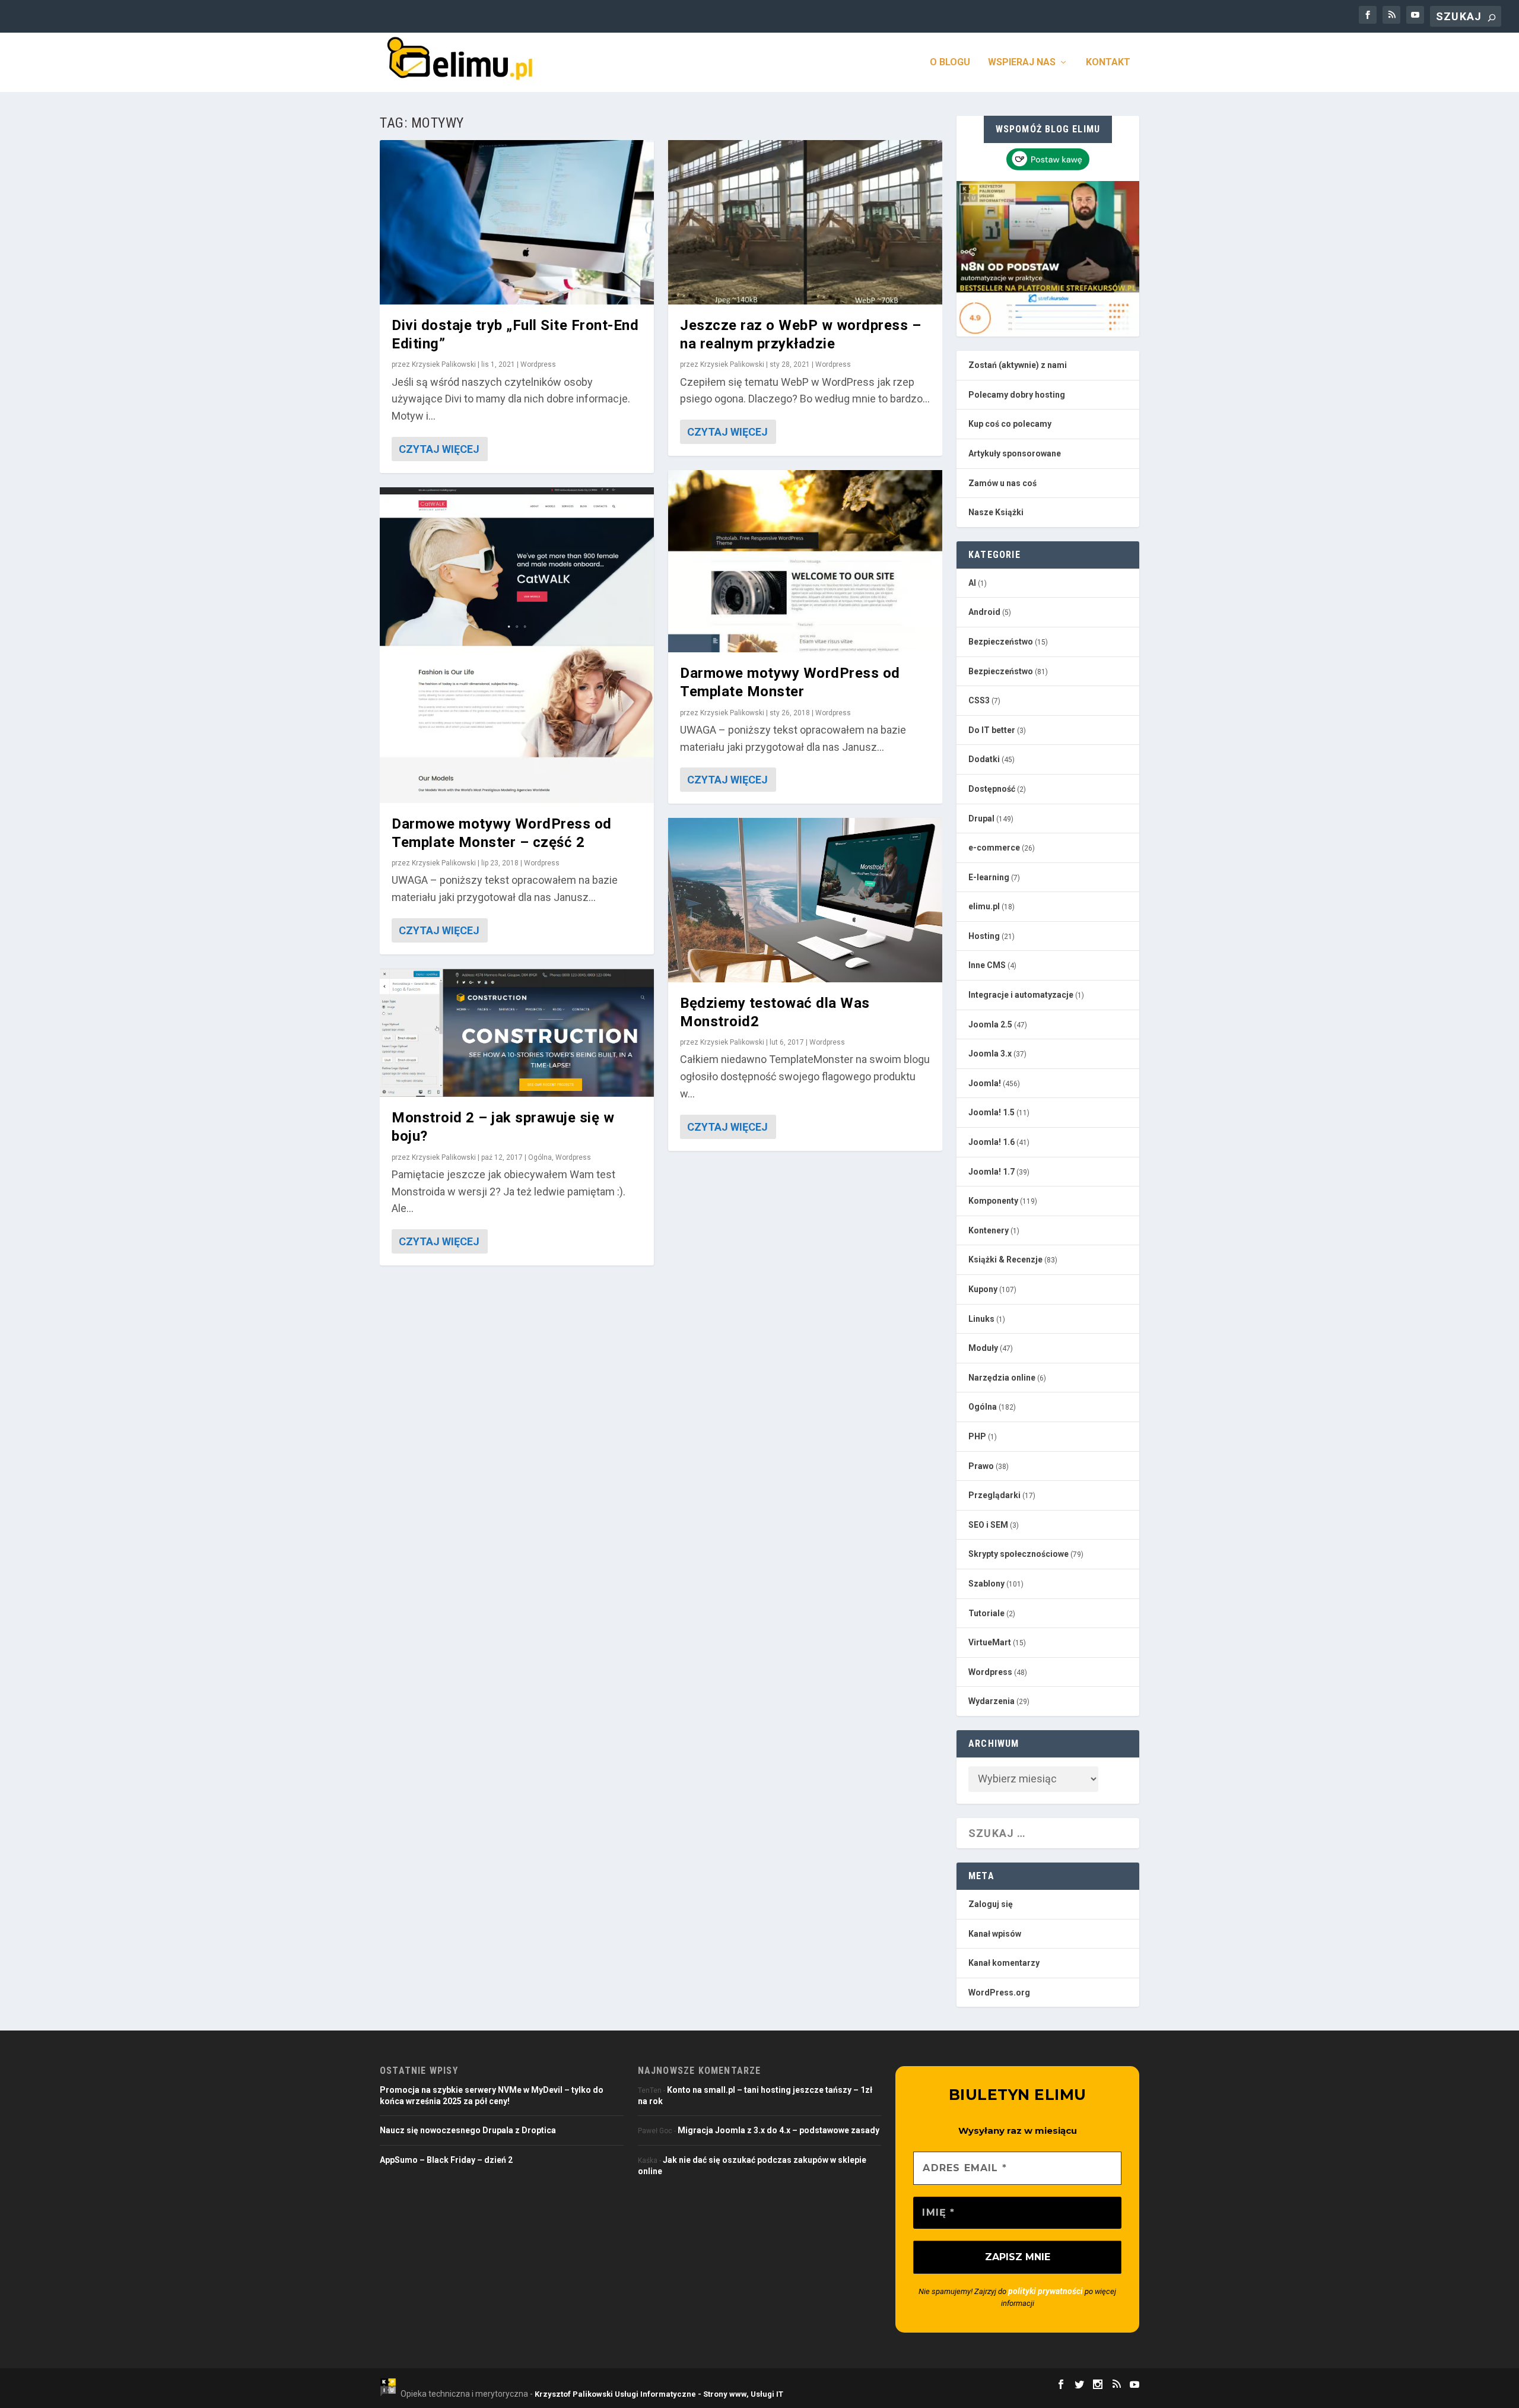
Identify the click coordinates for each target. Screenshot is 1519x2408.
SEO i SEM (988, 1525)
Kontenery (989, 1230)
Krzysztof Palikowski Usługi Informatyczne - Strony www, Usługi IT (659, 2394)
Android (984, 612)
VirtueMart (990, 1642)
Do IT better (992, 730)
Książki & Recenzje (1005, 1259)
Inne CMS (987, 965)
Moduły (983, 1348)
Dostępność (992, 789)
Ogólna (540, 1157)
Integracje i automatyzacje (1021, 995)
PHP (977, 1436)
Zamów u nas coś (1002, 483)
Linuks (981, 1319)
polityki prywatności (1045, 2291)
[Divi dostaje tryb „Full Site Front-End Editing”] (517, 222)
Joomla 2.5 (990, 1024)
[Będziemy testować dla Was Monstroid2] (805, 900)
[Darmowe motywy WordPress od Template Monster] (805, 561)
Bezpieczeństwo (1001, 642)
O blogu (950, 63)
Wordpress (538, 364)
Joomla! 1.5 (992, 1112)
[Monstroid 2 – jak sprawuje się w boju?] (517, 1033)
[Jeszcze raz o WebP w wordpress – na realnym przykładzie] (805, 222)
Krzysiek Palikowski (444, 364)
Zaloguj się (991, 1904)
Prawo (981, 1466)
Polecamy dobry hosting (1017, 395)
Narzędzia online (1002, 1378)
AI (972, 583)
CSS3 (979, 700)
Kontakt (1108, 63)
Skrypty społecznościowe (1019, 1554)
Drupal (981, 818)
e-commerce (994, 848)
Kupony (983, 1289)
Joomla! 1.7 (992, 1172)
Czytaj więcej (439, 449)
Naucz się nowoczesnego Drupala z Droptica (468, 2130)
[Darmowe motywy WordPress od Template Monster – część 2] (517, 645)
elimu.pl (984, 906)
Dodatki (984, 759)
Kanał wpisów (995, 1934)
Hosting (984, 936)
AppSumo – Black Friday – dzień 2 (446, 2160)
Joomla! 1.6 (992, 1142)
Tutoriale (986, 1613)
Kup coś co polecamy (1010, 424)
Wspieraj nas (1022, 63)
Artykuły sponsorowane (1015, 453)
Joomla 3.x (990, 1054)
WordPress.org (999, 1993)
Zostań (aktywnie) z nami (1018, 365)
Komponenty (993, 1201)
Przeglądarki (994, 1495)
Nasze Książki (996, 512)
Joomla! (985, 1083)
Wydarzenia (992, 1701)
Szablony (986, 1584)
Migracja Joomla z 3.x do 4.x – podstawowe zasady (778, 2130)
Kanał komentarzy (1004, 1963)
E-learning (989, 877)
